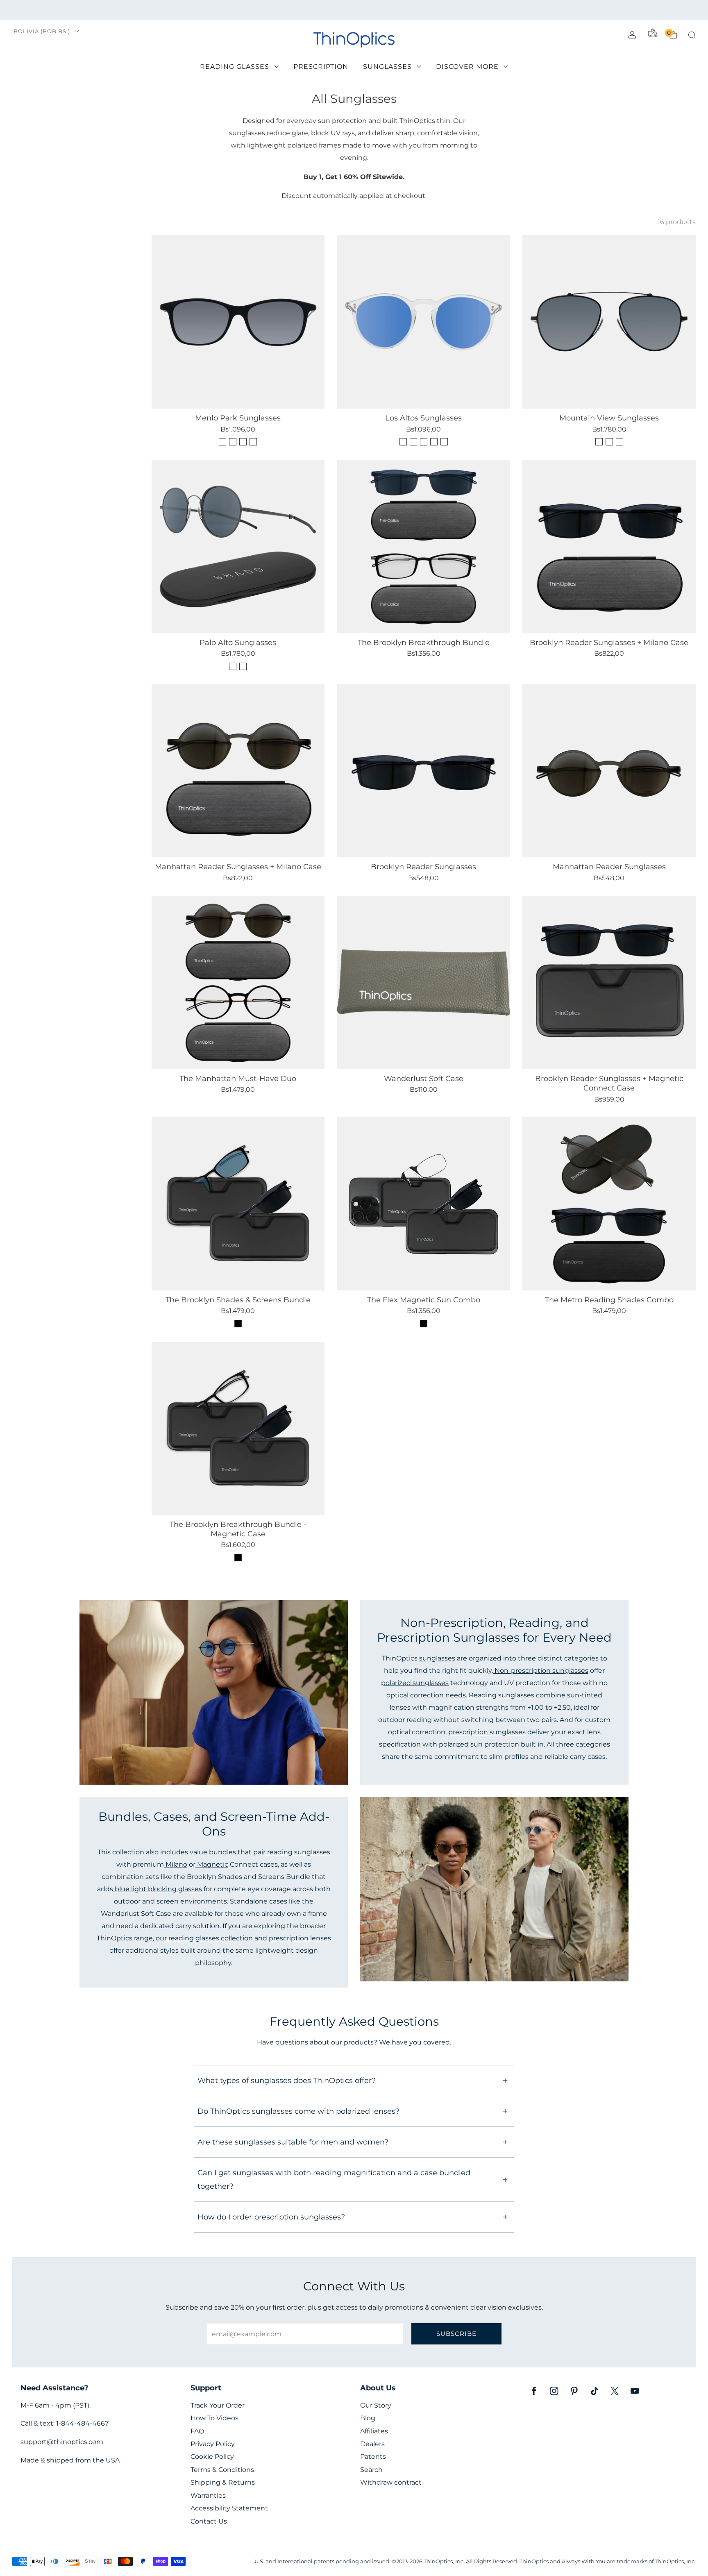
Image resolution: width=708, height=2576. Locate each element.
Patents (373, 2457)
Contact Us (209, 2521)
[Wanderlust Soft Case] (423, 982)
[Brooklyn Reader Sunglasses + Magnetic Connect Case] (609, 982)
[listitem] (354, 10)
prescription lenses (299, 1938)
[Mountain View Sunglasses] (609, 322)
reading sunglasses (298, 1852)
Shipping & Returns (223, 2482)
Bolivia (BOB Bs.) (42, 31)
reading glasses (193, 1938)
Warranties (208, 2495)
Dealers (372, 2444)
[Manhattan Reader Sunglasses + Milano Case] (238, 771)
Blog (368, 2418)
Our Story (376, 2405)
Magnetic (212, 1864)
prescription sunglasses (486, 1732)
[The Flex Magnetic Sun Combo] (423, 1204)
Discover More (467, 67)
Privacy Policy (213, 2444)
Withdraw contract (391, 2482)
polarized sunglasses (415, 1683)
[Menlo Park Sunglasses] (238, 322)
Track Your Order (218, 2405)
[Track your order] (653, 33)
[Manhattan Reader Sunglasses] (609, 771)
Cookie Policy (212, 2457)
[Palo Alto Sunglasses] (238, 546)
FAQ (197, 2431)
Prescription (321, 67)
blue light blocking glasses (158, 1889)
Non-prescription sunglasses (541, 1670)
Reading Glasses (235, 67)
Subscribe (456, 2334)
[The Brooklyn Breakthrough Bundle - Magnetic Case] (238, 1428)
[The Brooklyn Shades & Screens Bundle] (238, 1204)
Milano (176, 1864)
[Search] (692, 35)
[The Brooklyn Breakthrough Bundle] (423, 546)
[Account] (632, 35)
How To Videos (214, 2418)
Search (371, 2470)
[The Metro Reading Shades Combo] (609, 1204)
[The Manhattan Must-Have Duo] (238, 982)
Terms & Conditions (222, 2470)
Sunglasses (387, 67)
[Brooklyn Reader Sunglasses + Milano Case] (609, 546)
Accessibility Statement (229, 2508)
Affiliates (374, 2431)
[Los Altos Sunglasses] (423, 322)
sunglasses (436, 1658)
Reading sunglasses (501, 1695)
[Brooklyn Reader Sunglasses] (423, 771)
